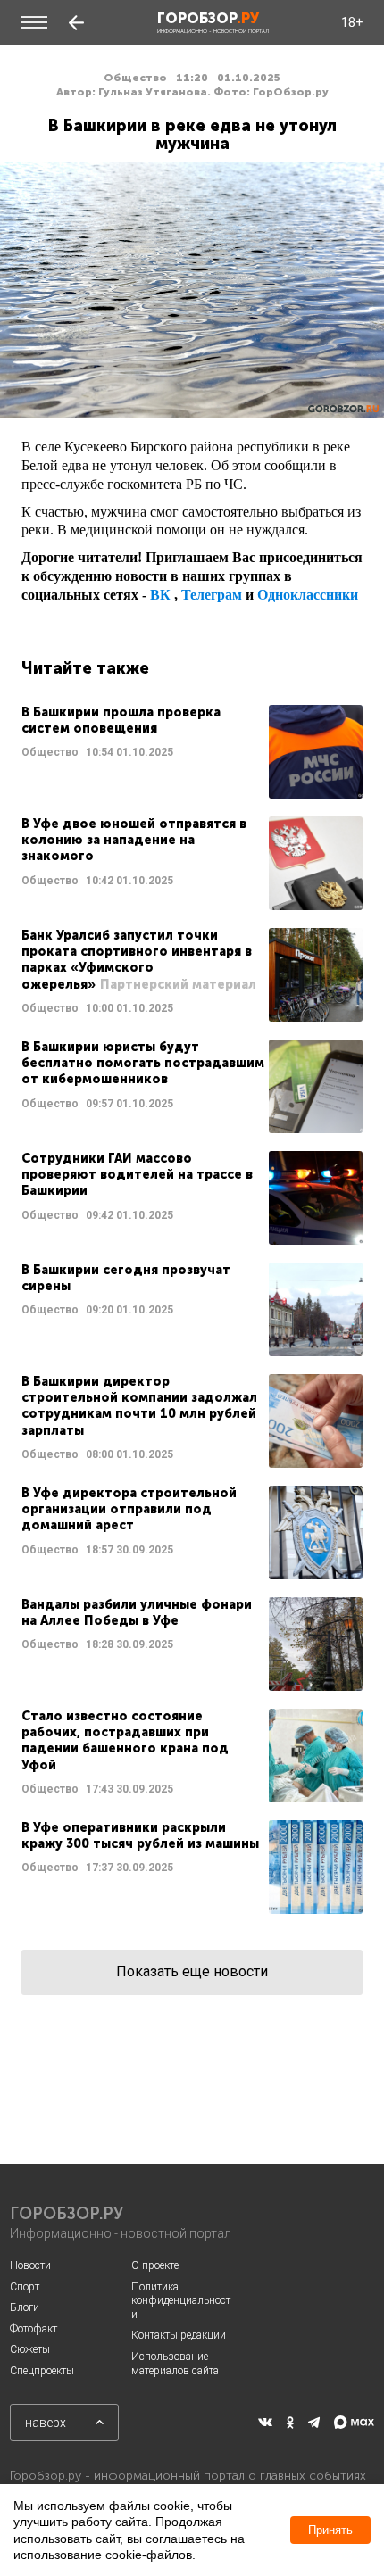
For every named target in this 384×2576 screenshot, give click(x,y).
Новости (30, 2265)
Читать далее (192, 752)
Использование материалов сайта (175, 2364)
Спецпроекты (42, 2371)
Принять (330, 2530)
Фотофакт (33, 2329)
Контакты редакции (179, 2335)
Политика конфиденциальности (181, 2301)
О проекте (155, 2265)
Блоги (25, 2307)
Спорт (25, 2287)
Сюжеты (30, 2349)
